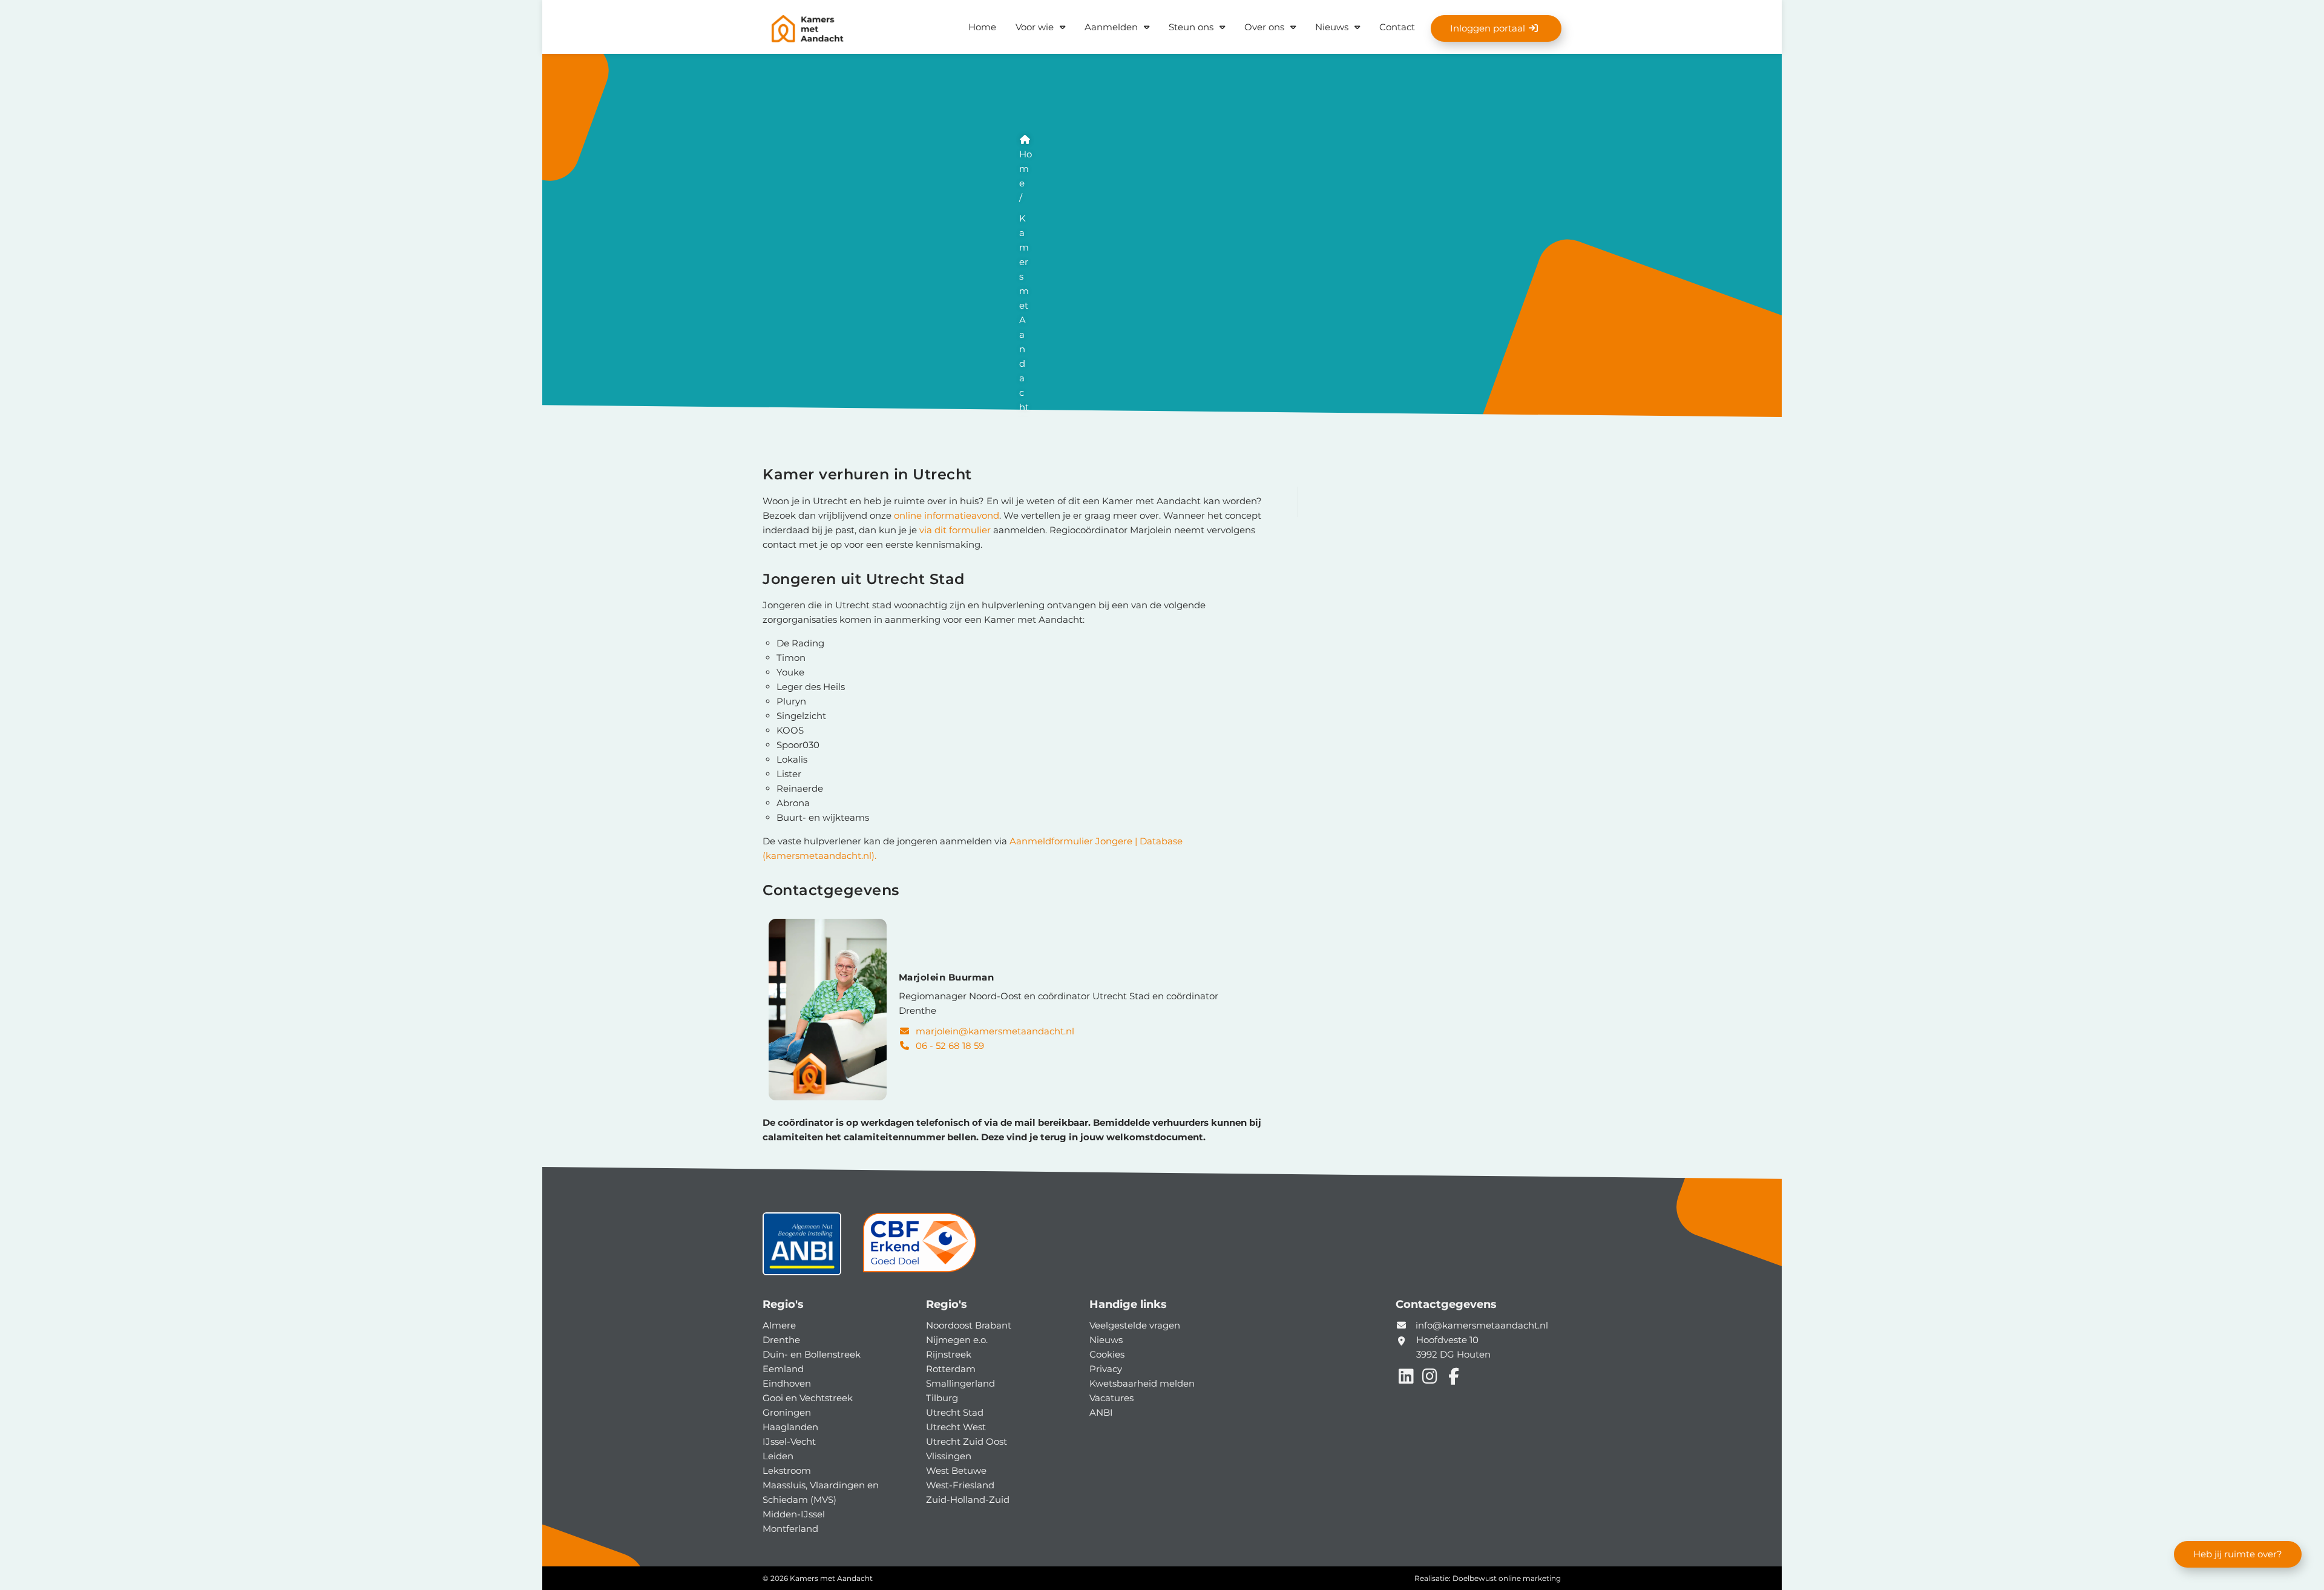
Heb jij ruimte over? (2238, 1554)
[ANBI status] (802, 1248)
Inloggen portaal (1489, 28)
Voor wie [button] (1035, 27)
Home (982, 27)
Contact (1397, 27)
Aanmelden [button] (1111, 27)
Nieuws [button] (1332, 27)
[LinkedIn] (1407, 1379)
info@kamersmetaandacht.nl (1482, 1325)
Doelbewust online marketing (1507, 1578)
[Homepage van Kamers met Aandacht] (847, 29)
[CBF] (919, 1248)
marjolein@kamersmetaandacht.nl (994, 1031)
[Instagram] (1431, 1379)
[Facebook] (1453, 1379)
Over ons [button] (1264, 27)
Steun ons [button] (1191, 27)
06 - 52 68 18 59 (949, 1046)
